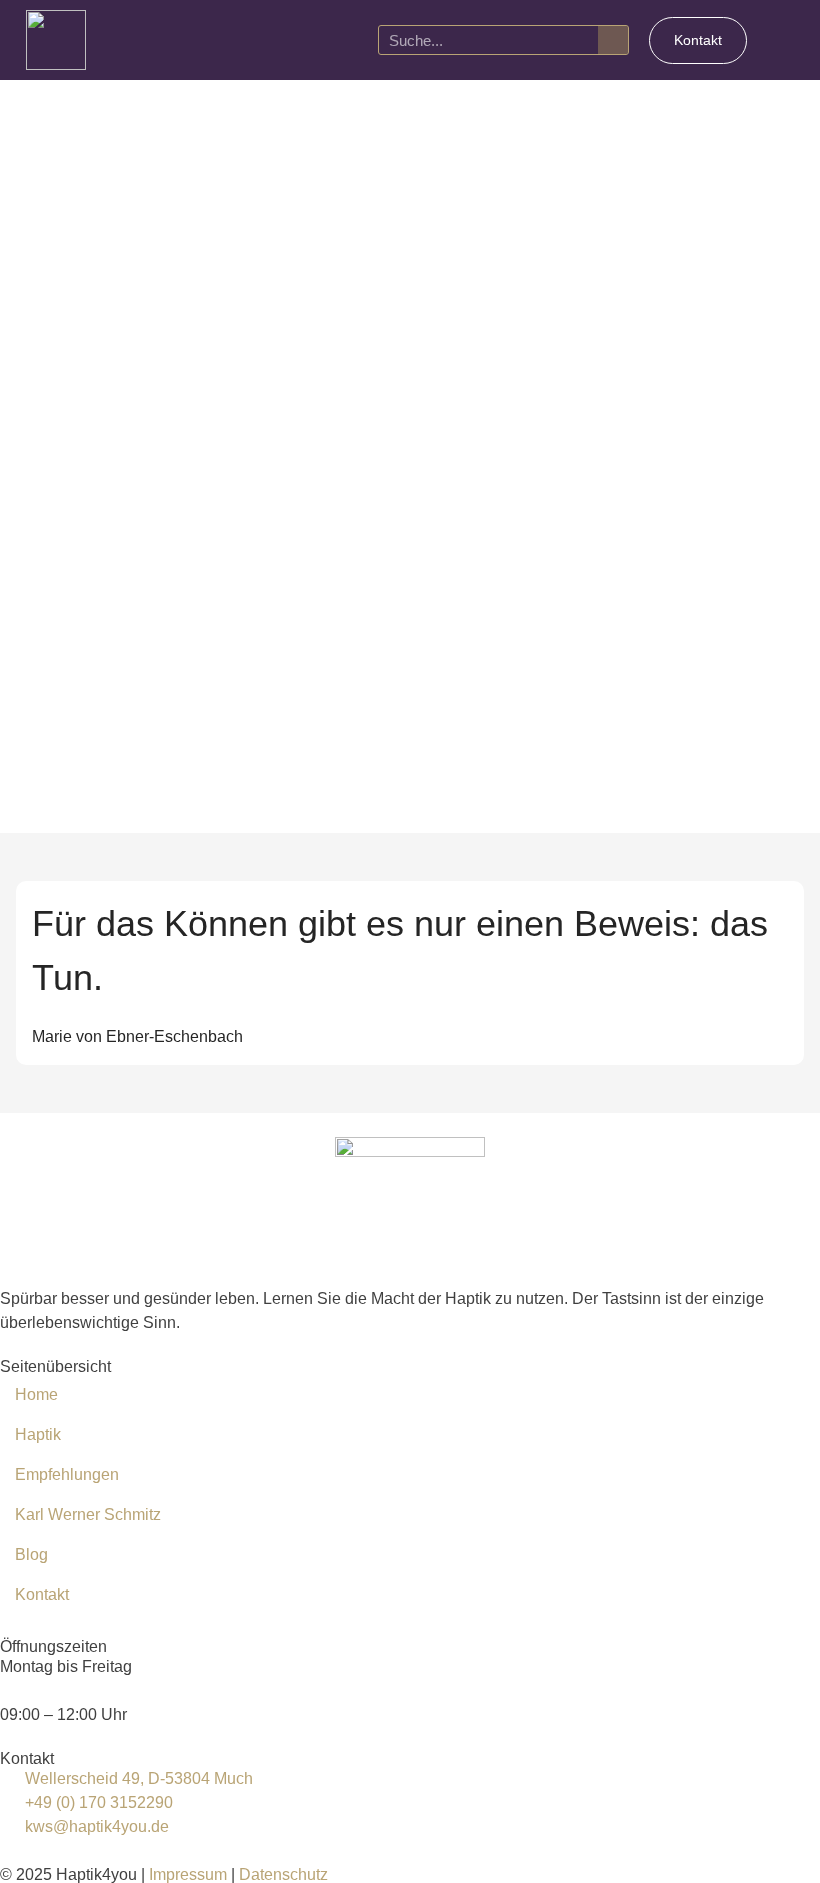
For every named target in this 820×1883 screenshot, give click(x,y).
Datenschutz (283, 1874)
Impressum (188, 1874)
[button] (785, 40)
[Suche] (613, 40)
